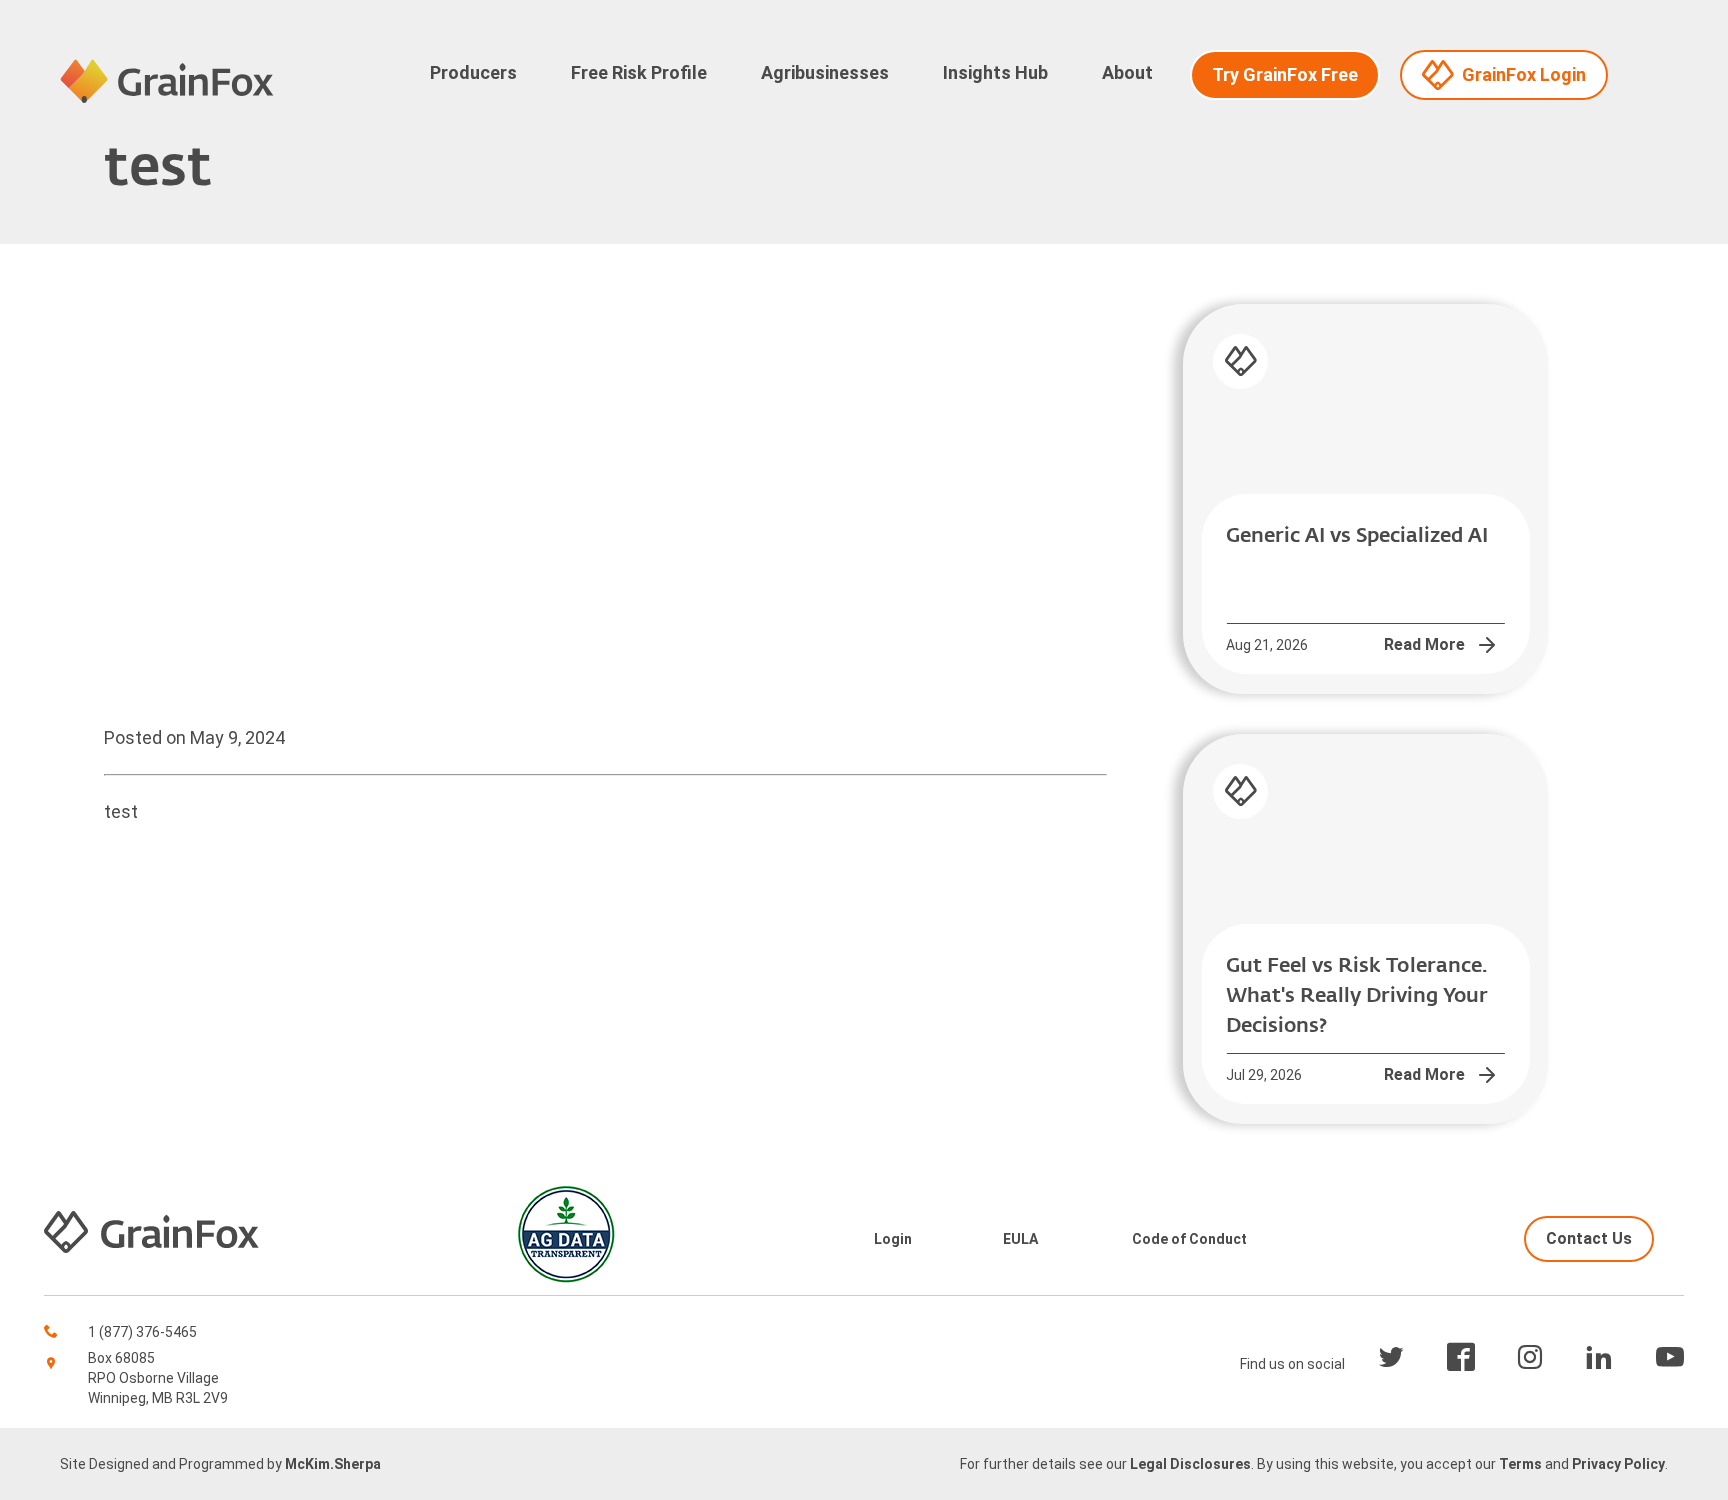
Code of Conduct (1189, 1239)
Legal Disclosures (1190, 1464)
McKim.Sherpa (333, 1464)
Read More (1424, 644)
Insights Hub (995, 72)
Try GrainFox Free (1285, 74)
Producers (473, 72)
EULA (1020, 1239)
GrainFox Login (1524, 74)
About (1127, 72)
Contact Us (1589, 1238)
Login (893, 1239)
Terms (1520, 1464)
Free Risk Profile (639, 72)
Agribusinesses (825, 72)
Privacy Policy (1618, 1464)
